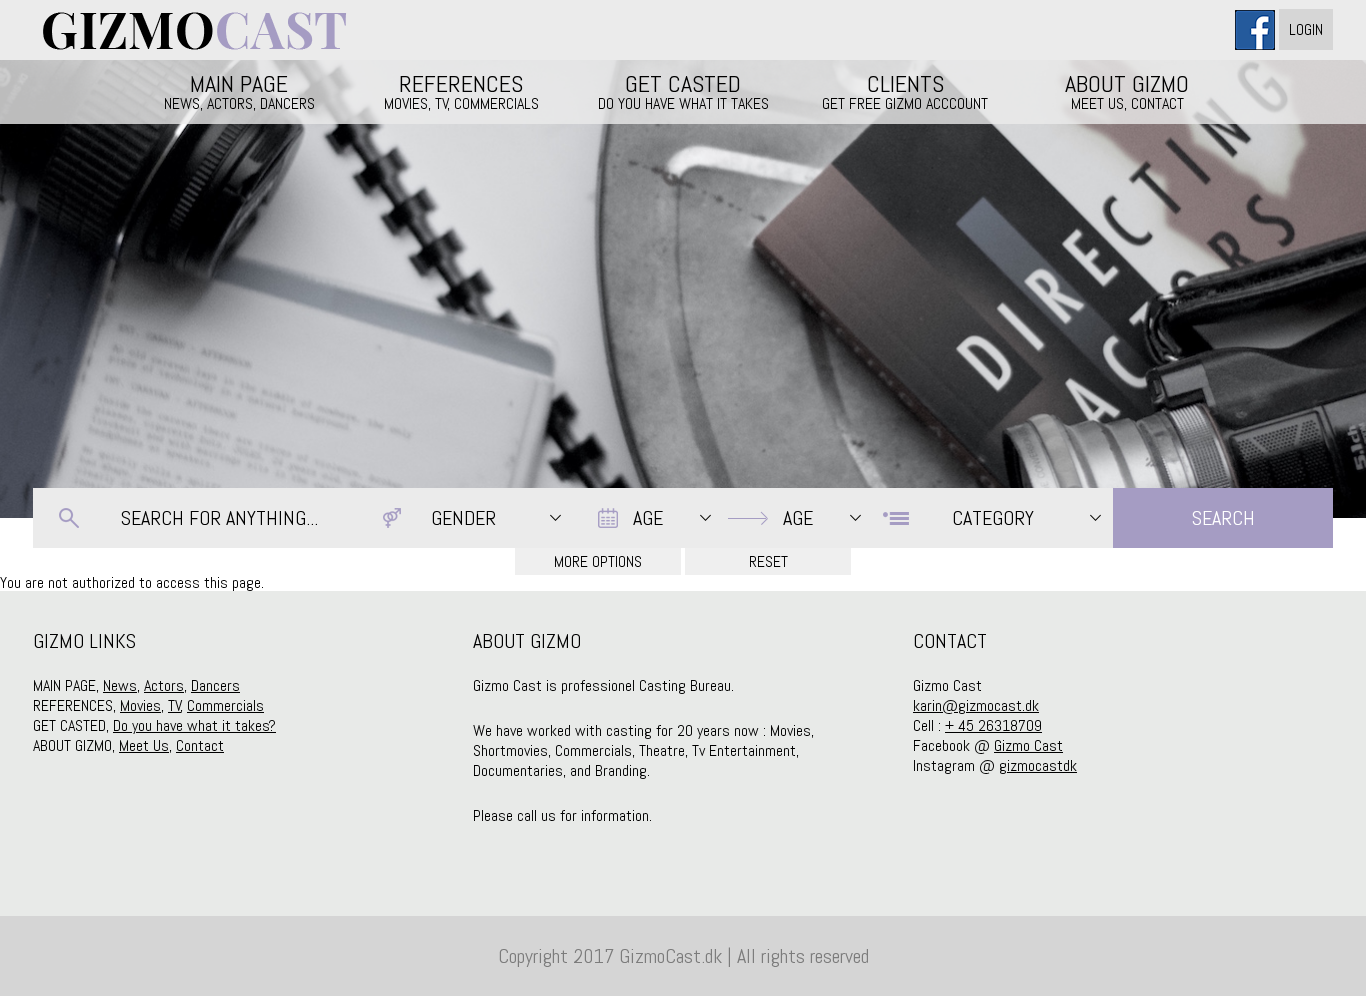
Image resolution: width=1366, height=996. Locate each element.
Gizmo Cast (1028, 745)
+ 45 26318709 (993, 725)
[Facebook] (1257, 29)
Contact (200, 745)
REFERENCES (461, 91)
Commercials (225, 705)
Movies (140, 705)
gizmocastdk (1038, 765)
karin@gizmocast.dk (976, 705)
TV (174, 705)
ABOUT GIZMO (1127, 91)
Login (1306, 29)
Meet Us (144, 745)
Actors (164, 685)
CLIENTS (905, 91)
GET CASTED (683, 91)
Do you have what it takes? (194, 725)
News (120, 685)
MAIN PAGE (239, 91)
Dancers (215, 685)
